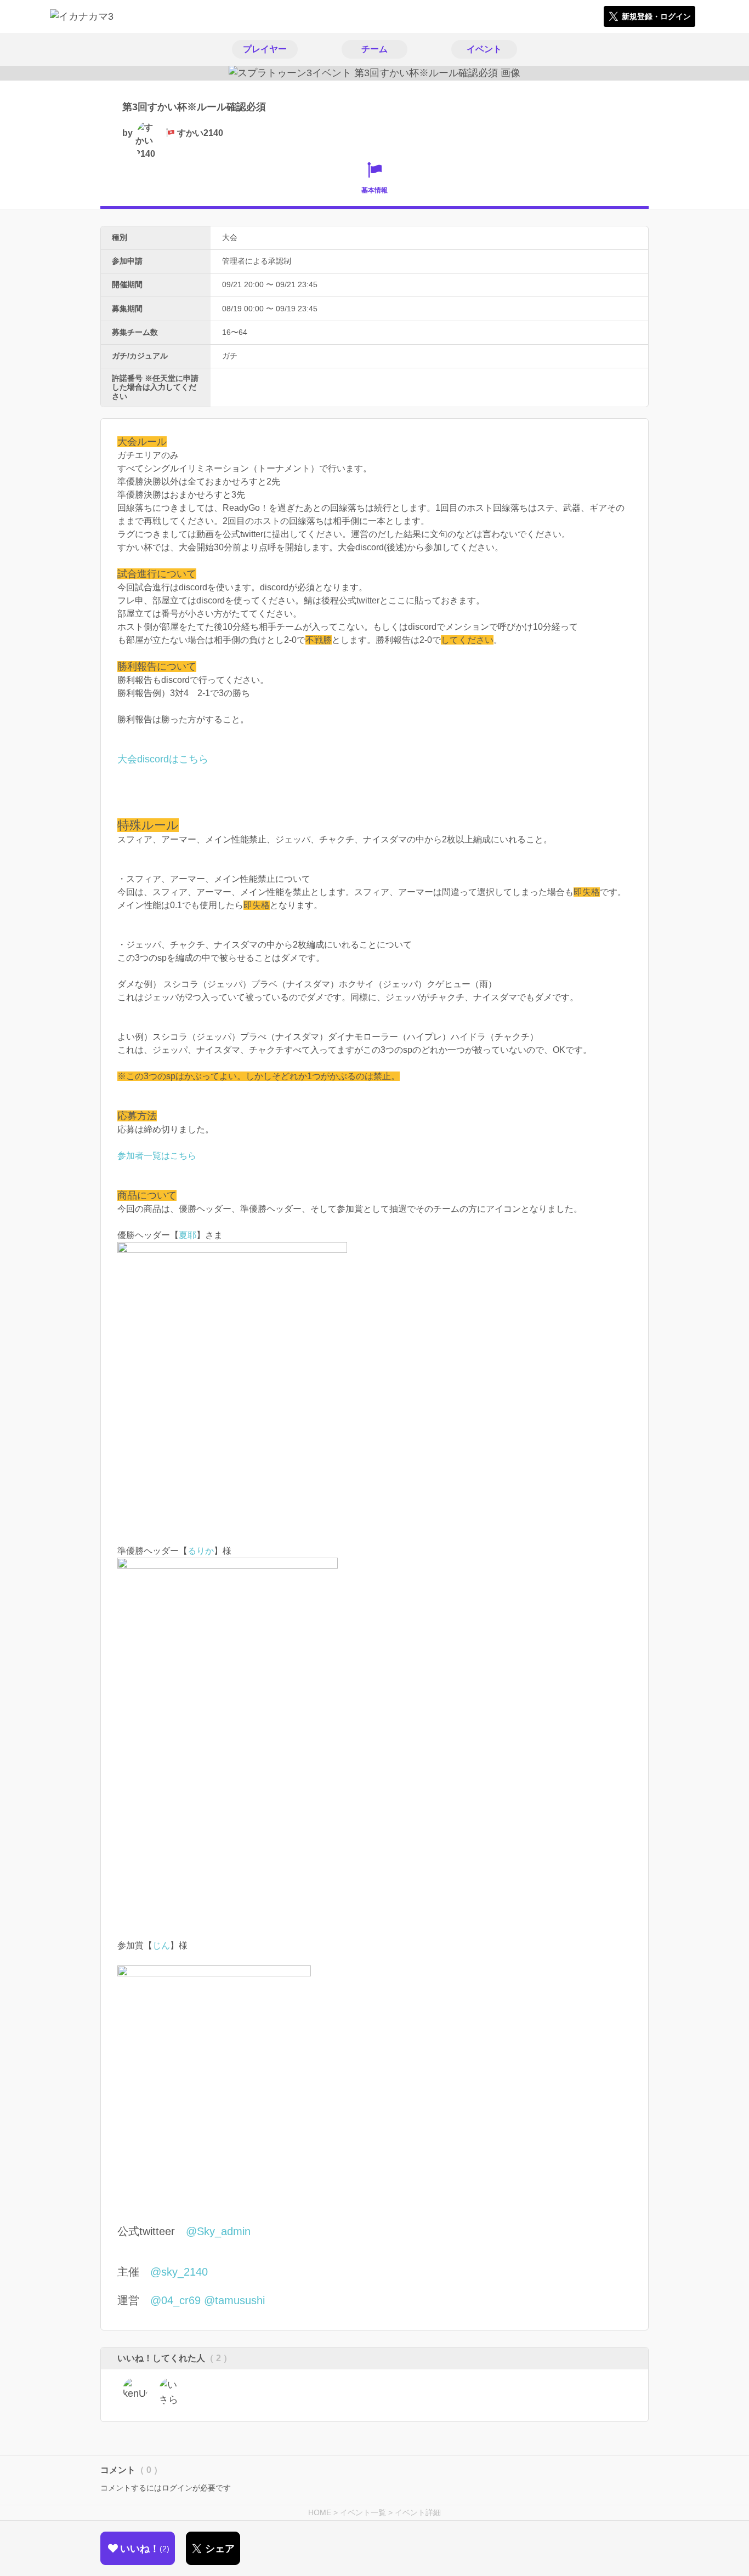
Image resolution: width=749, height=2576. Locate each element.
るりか (201, 1551)
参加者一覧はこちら (157, 1156)
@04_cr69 (175, 2300)
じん (161, 1945)
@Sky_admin (218, 2231)
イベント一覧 (363, 2512)
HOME (320, 2512)
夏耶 (188, 1235)
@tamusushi (234, 2300)
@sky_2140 (179, 2272)
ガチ (230, 356)
